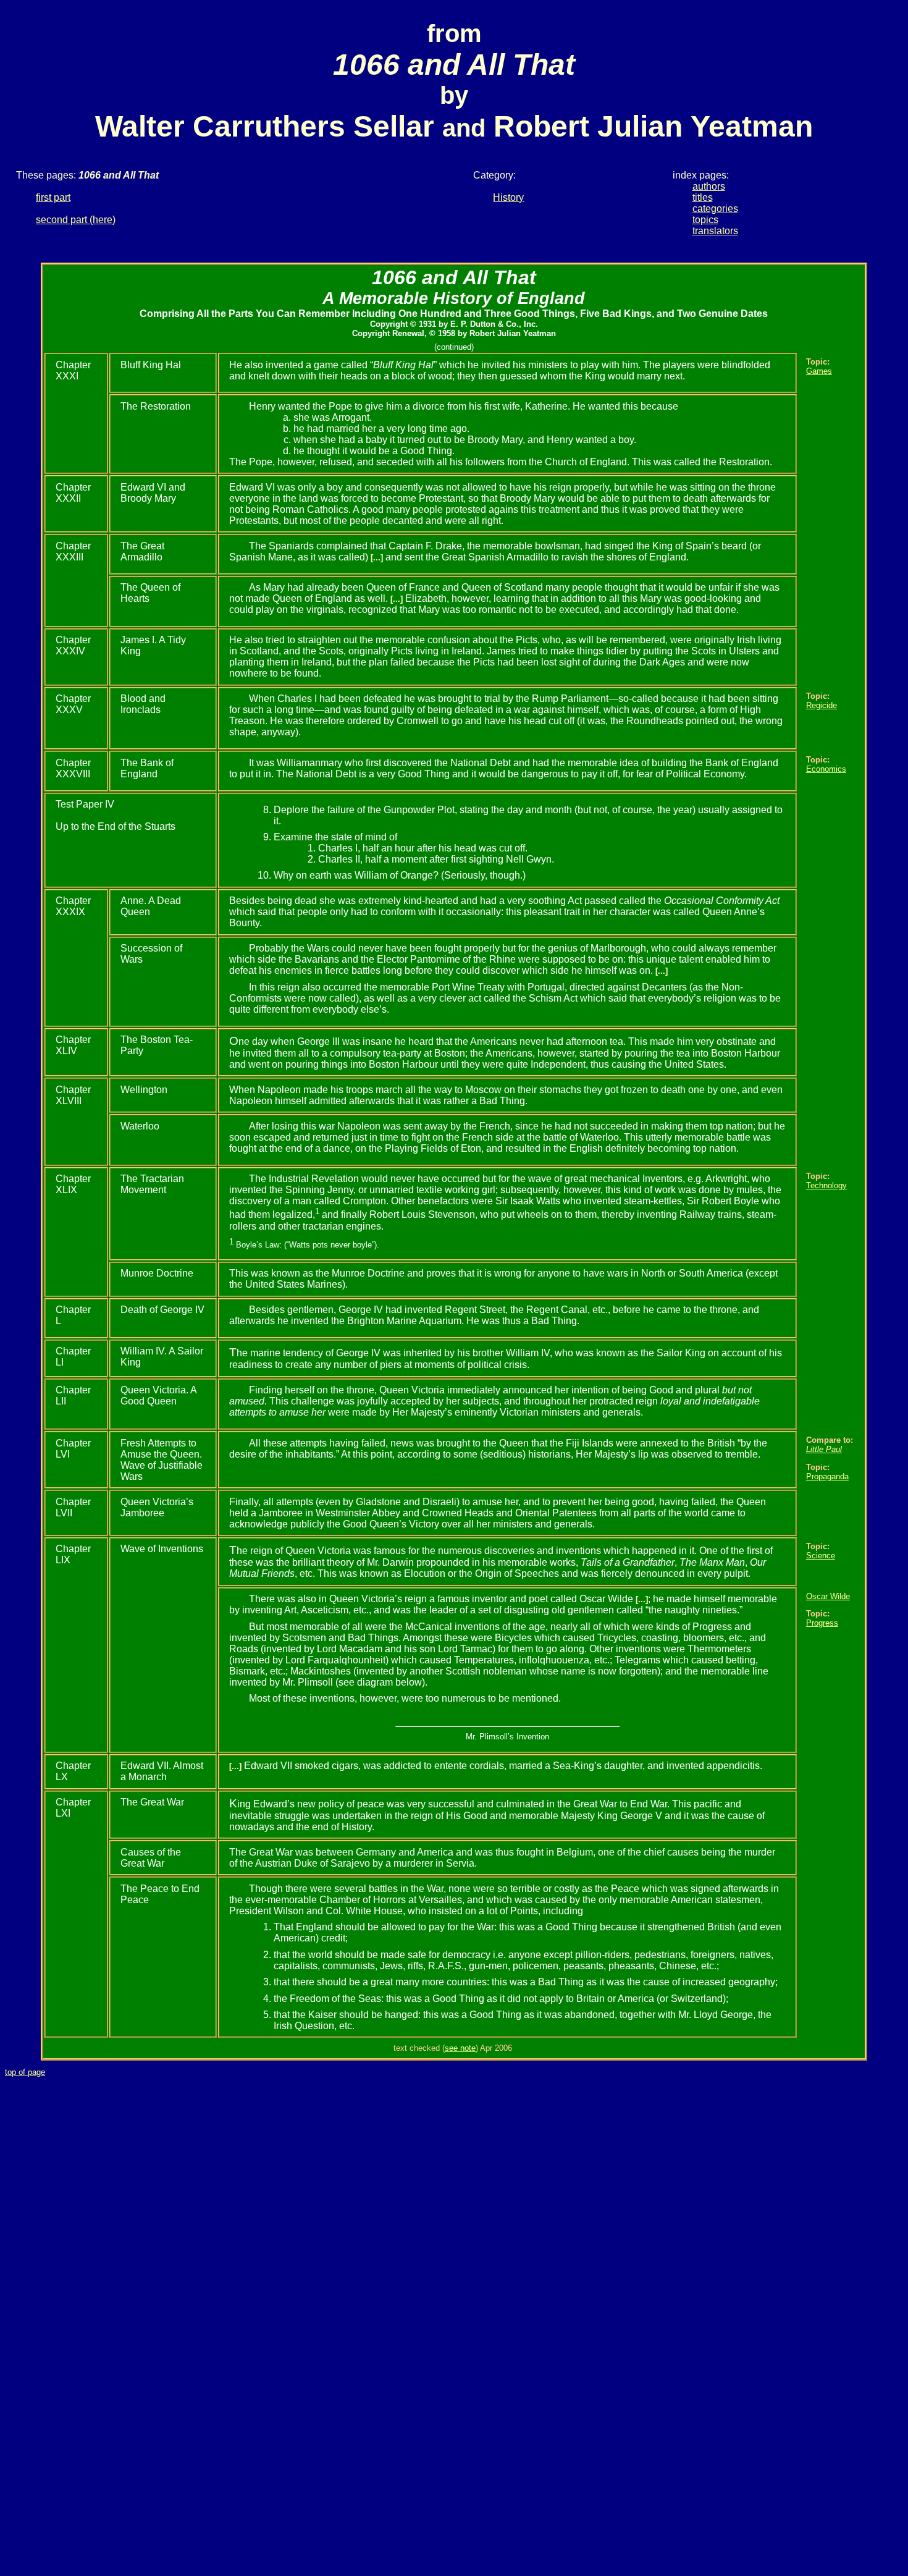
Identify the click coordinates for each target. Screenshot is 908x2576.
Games (819, 371)
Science (821, 1556)
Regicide (822, 705)
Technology (826, 1185)
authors (709, 186)
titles (703, 197)
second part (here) (76, 220)
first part (53, 197)
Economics (826, 769)
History (508, 197)
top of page (25, 2072)
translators (715, 231)
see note (460, 2048)
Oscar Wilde (828, 1596)
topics (705, 220)
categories (715, 209)
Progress (822, 1623)
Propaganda (827, 1476)
